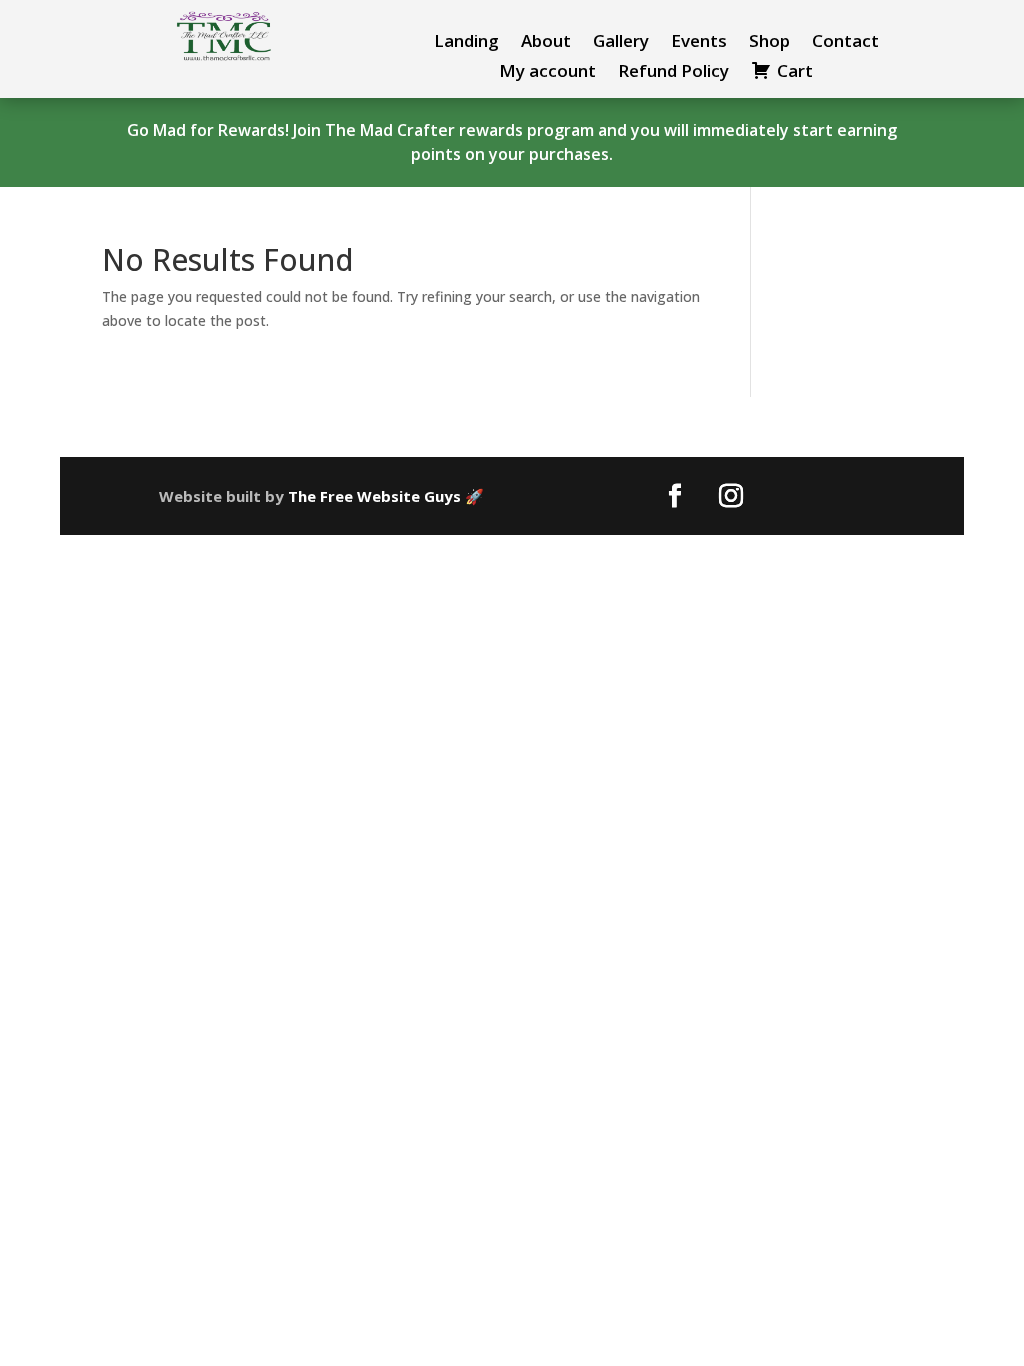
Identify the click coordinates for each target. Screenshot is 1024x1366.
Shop (769, 43)
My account (547, 73)
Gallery (621, 43)
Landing (466, 43)
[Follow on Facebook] (675, 496)
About (546, 43)
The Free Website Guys (374, 496)
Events (699, 43)
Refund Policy (673, 73)
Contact (845, 43)
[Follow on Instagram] (731, 496)
